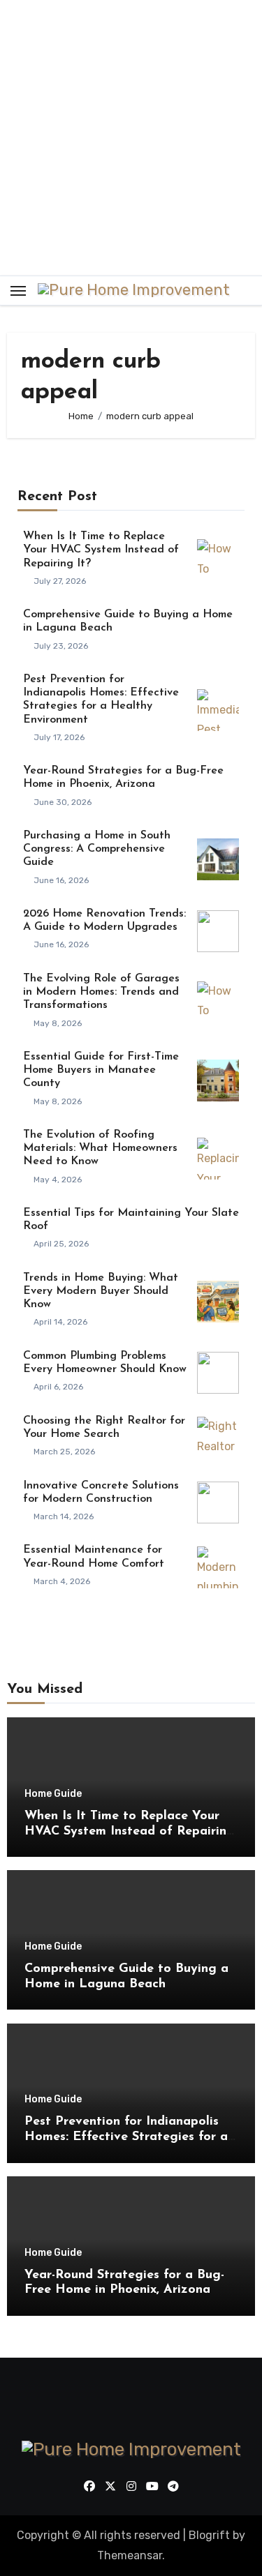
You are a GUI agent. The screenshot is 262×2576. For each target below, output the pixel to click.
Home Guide (53, 1794)
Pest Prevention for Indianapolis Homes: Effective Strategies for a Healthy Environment (126, 2137)
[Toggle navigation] (18, 291)
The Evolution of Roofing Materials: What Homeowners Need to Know (100, 1148)
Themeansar (130, 2555)
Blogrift (209, 2535)
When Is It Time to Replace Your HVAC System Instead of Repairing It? (101, 550)
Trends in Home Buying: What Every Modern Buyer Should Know (101, 1291)
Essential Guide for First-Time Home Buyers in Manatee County (101, 1070)
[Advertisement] (131, 138)
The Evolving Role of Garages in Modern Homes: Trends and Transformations (101, 992)
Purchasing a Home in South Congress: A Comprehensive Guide (97, 849)
